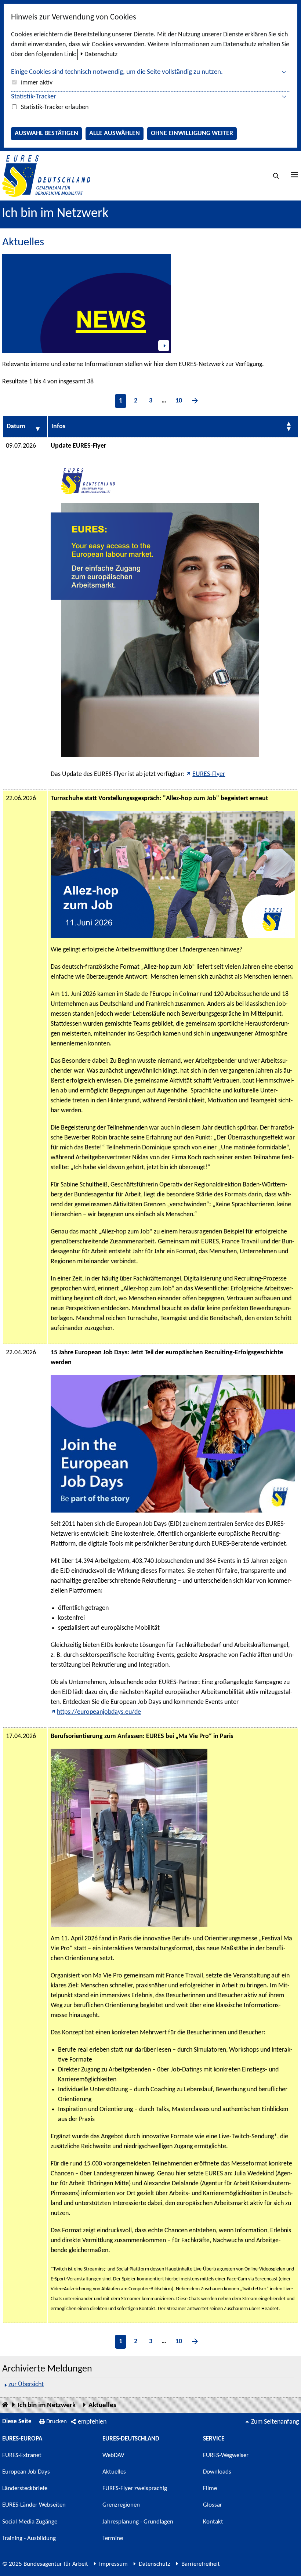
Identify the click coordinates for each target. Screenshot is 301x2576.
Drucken (57, 2422)
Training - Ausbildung (29, 2538)
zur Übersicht (26, 2384)
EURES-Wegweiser (226, 2455)
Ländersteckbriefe (25, 2488)
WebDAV (113, 2455)
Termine (113, 2538)
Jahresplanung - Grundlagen (138, 2522)
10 (179, 401)
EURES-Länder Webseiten (34, 2505)
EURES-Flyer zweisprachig (135, 2488)
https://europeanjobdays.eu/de (99, 1712)
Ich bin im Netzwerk (55, 214)
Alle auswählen (115, 133)
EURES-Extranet (22, 2455)
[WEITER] (195, 401)
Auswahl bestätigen (46, 133)
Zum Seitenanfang (275, 2422)
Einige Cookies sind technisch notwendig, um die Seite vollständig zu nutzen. (117, 72)
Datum (16, 427)
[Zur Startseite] (46, 176)
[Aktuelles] (87, 304)
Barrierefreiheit (201, 2564)
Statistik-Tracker (34, 97)
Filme (210, 2488)
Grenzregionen (121, 2505)
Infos (58, 427)
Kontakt (213, 2522)
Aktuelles (102, 2405)
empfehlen (92, 2422)
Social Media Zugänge (30, 2522)
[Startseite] (5, 2405)
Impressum (113, 2564)
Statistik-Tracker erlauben (55, 107)
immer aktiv (37, 83)
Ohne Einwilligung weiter (192, 133)
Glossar (213, 2505)
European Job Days (26, 2472)
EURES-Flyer (209, 774)
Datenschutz (101, 55)
